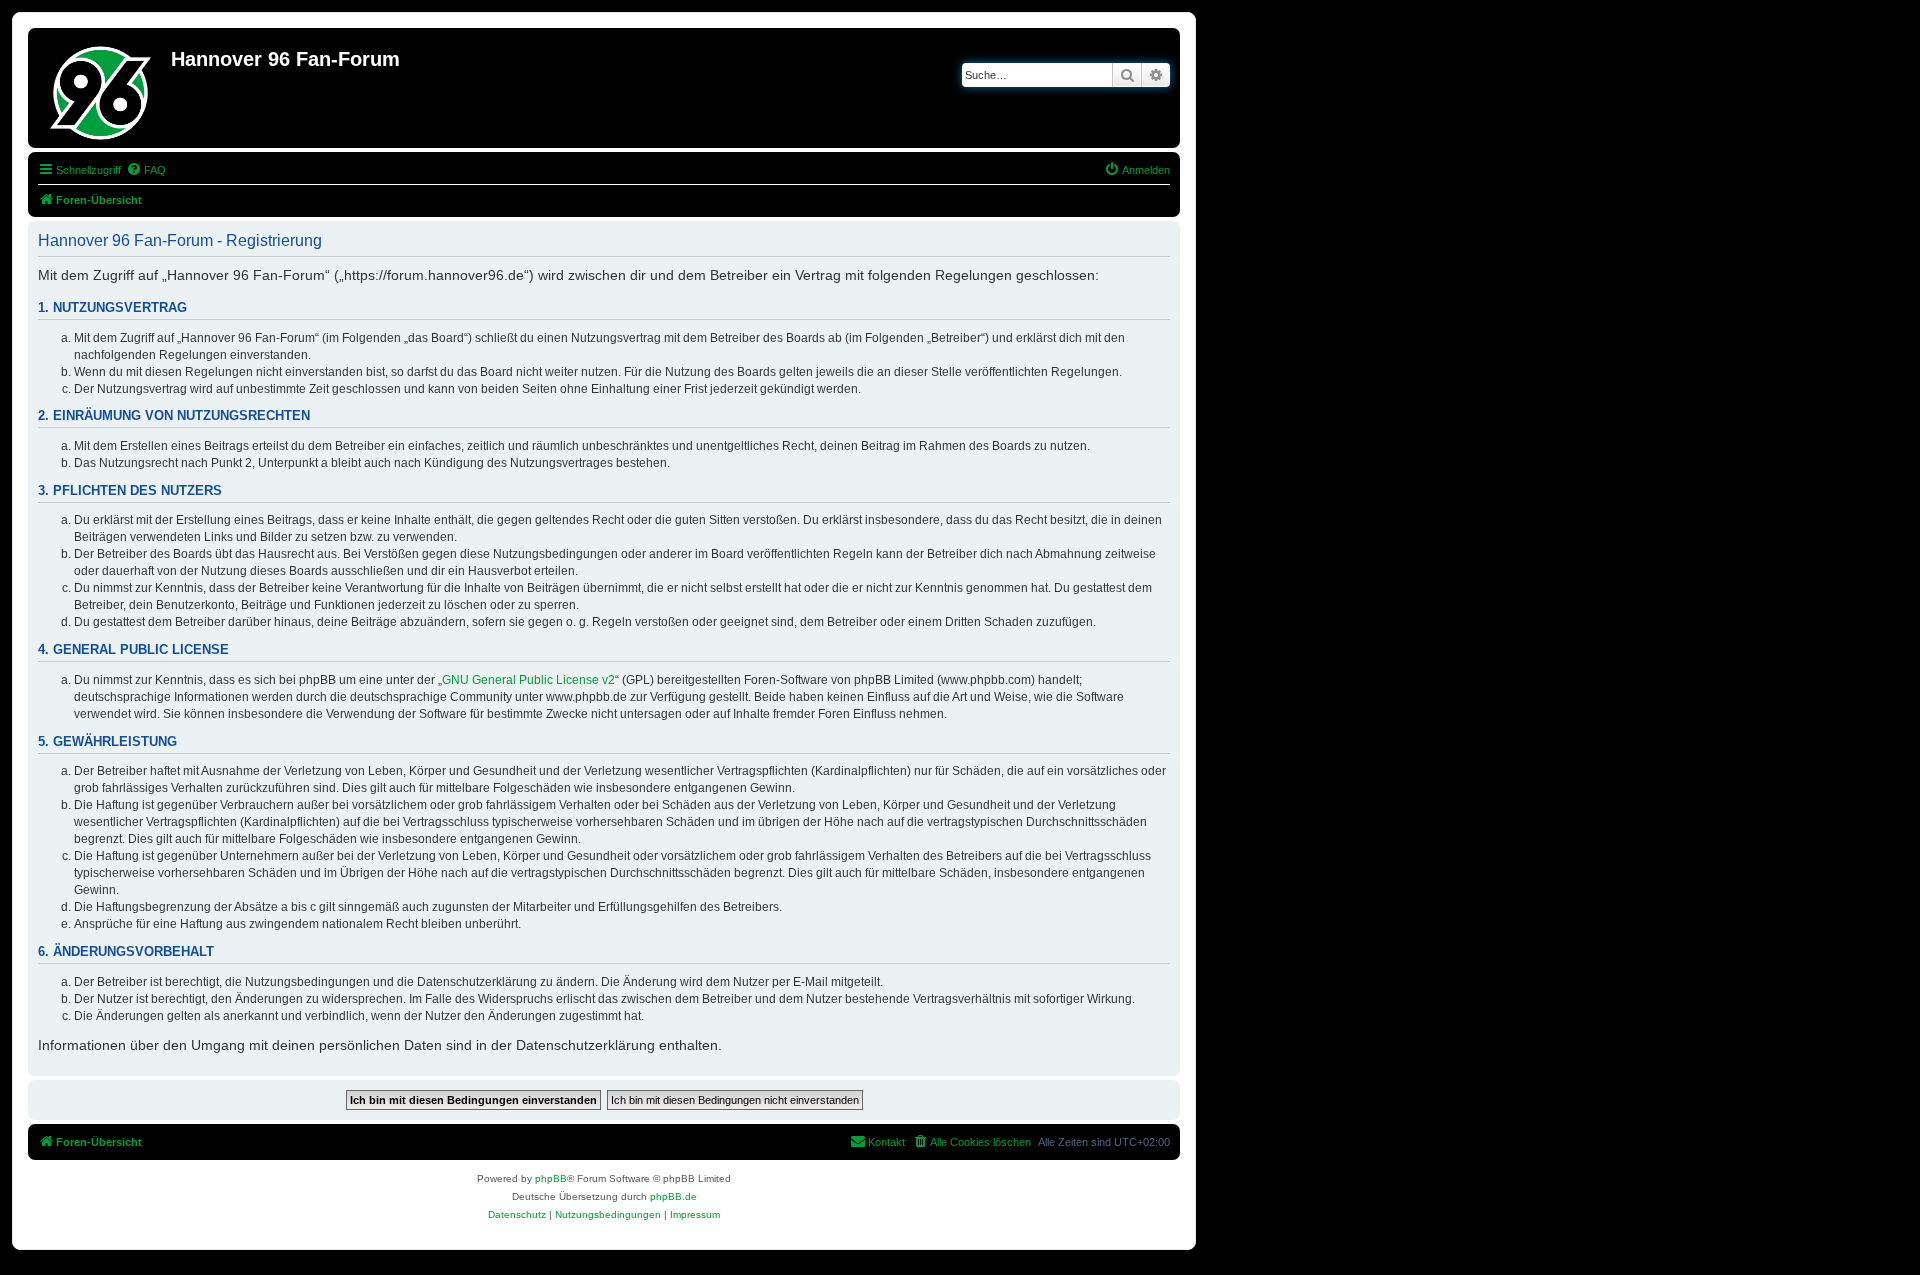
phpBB (551, 1178)
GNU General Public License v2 (528, 680)
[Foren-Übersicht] (102, 88)
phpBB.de (673, 1196)
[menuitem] (146, 170)
